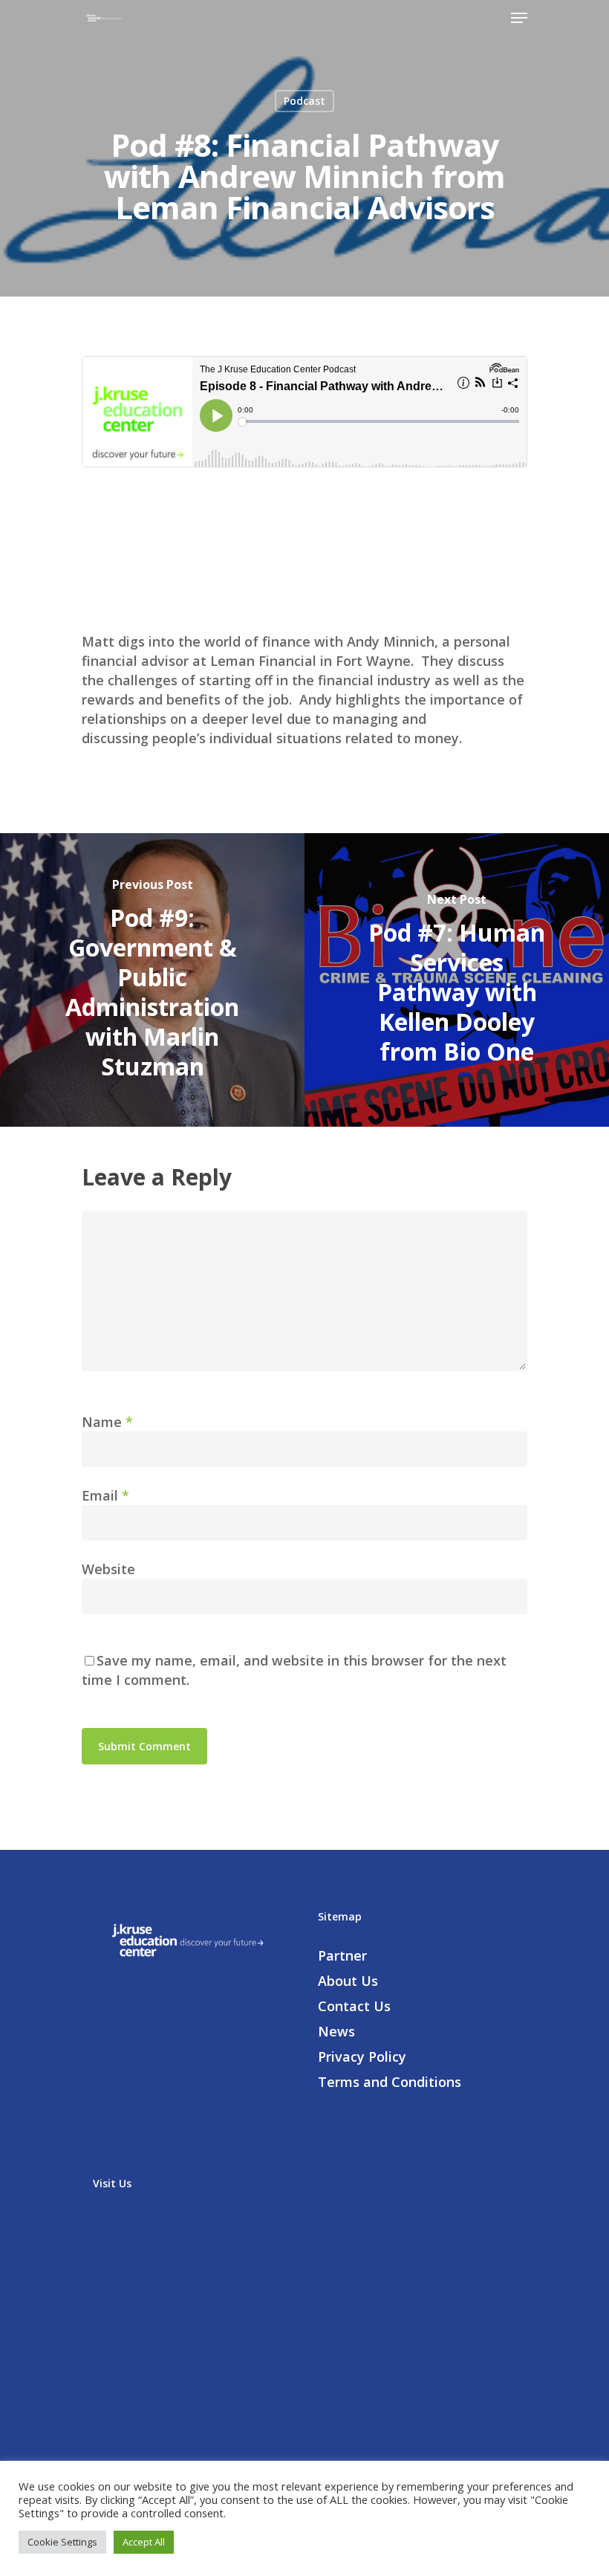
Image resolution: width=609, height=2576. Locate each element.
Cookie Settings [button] (62, 2542)
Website (108, 1569)
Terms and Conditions (390, 2082)
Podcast (304, 101)
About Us (348, 1981)
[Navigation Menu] (519, 18)
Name (107, 1422)
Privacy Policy (362, 2056)
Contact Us (354, 2006)
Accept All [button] (144, 2542)
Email (105, 1495)
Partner (342, 1955)
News (336, 2031)
